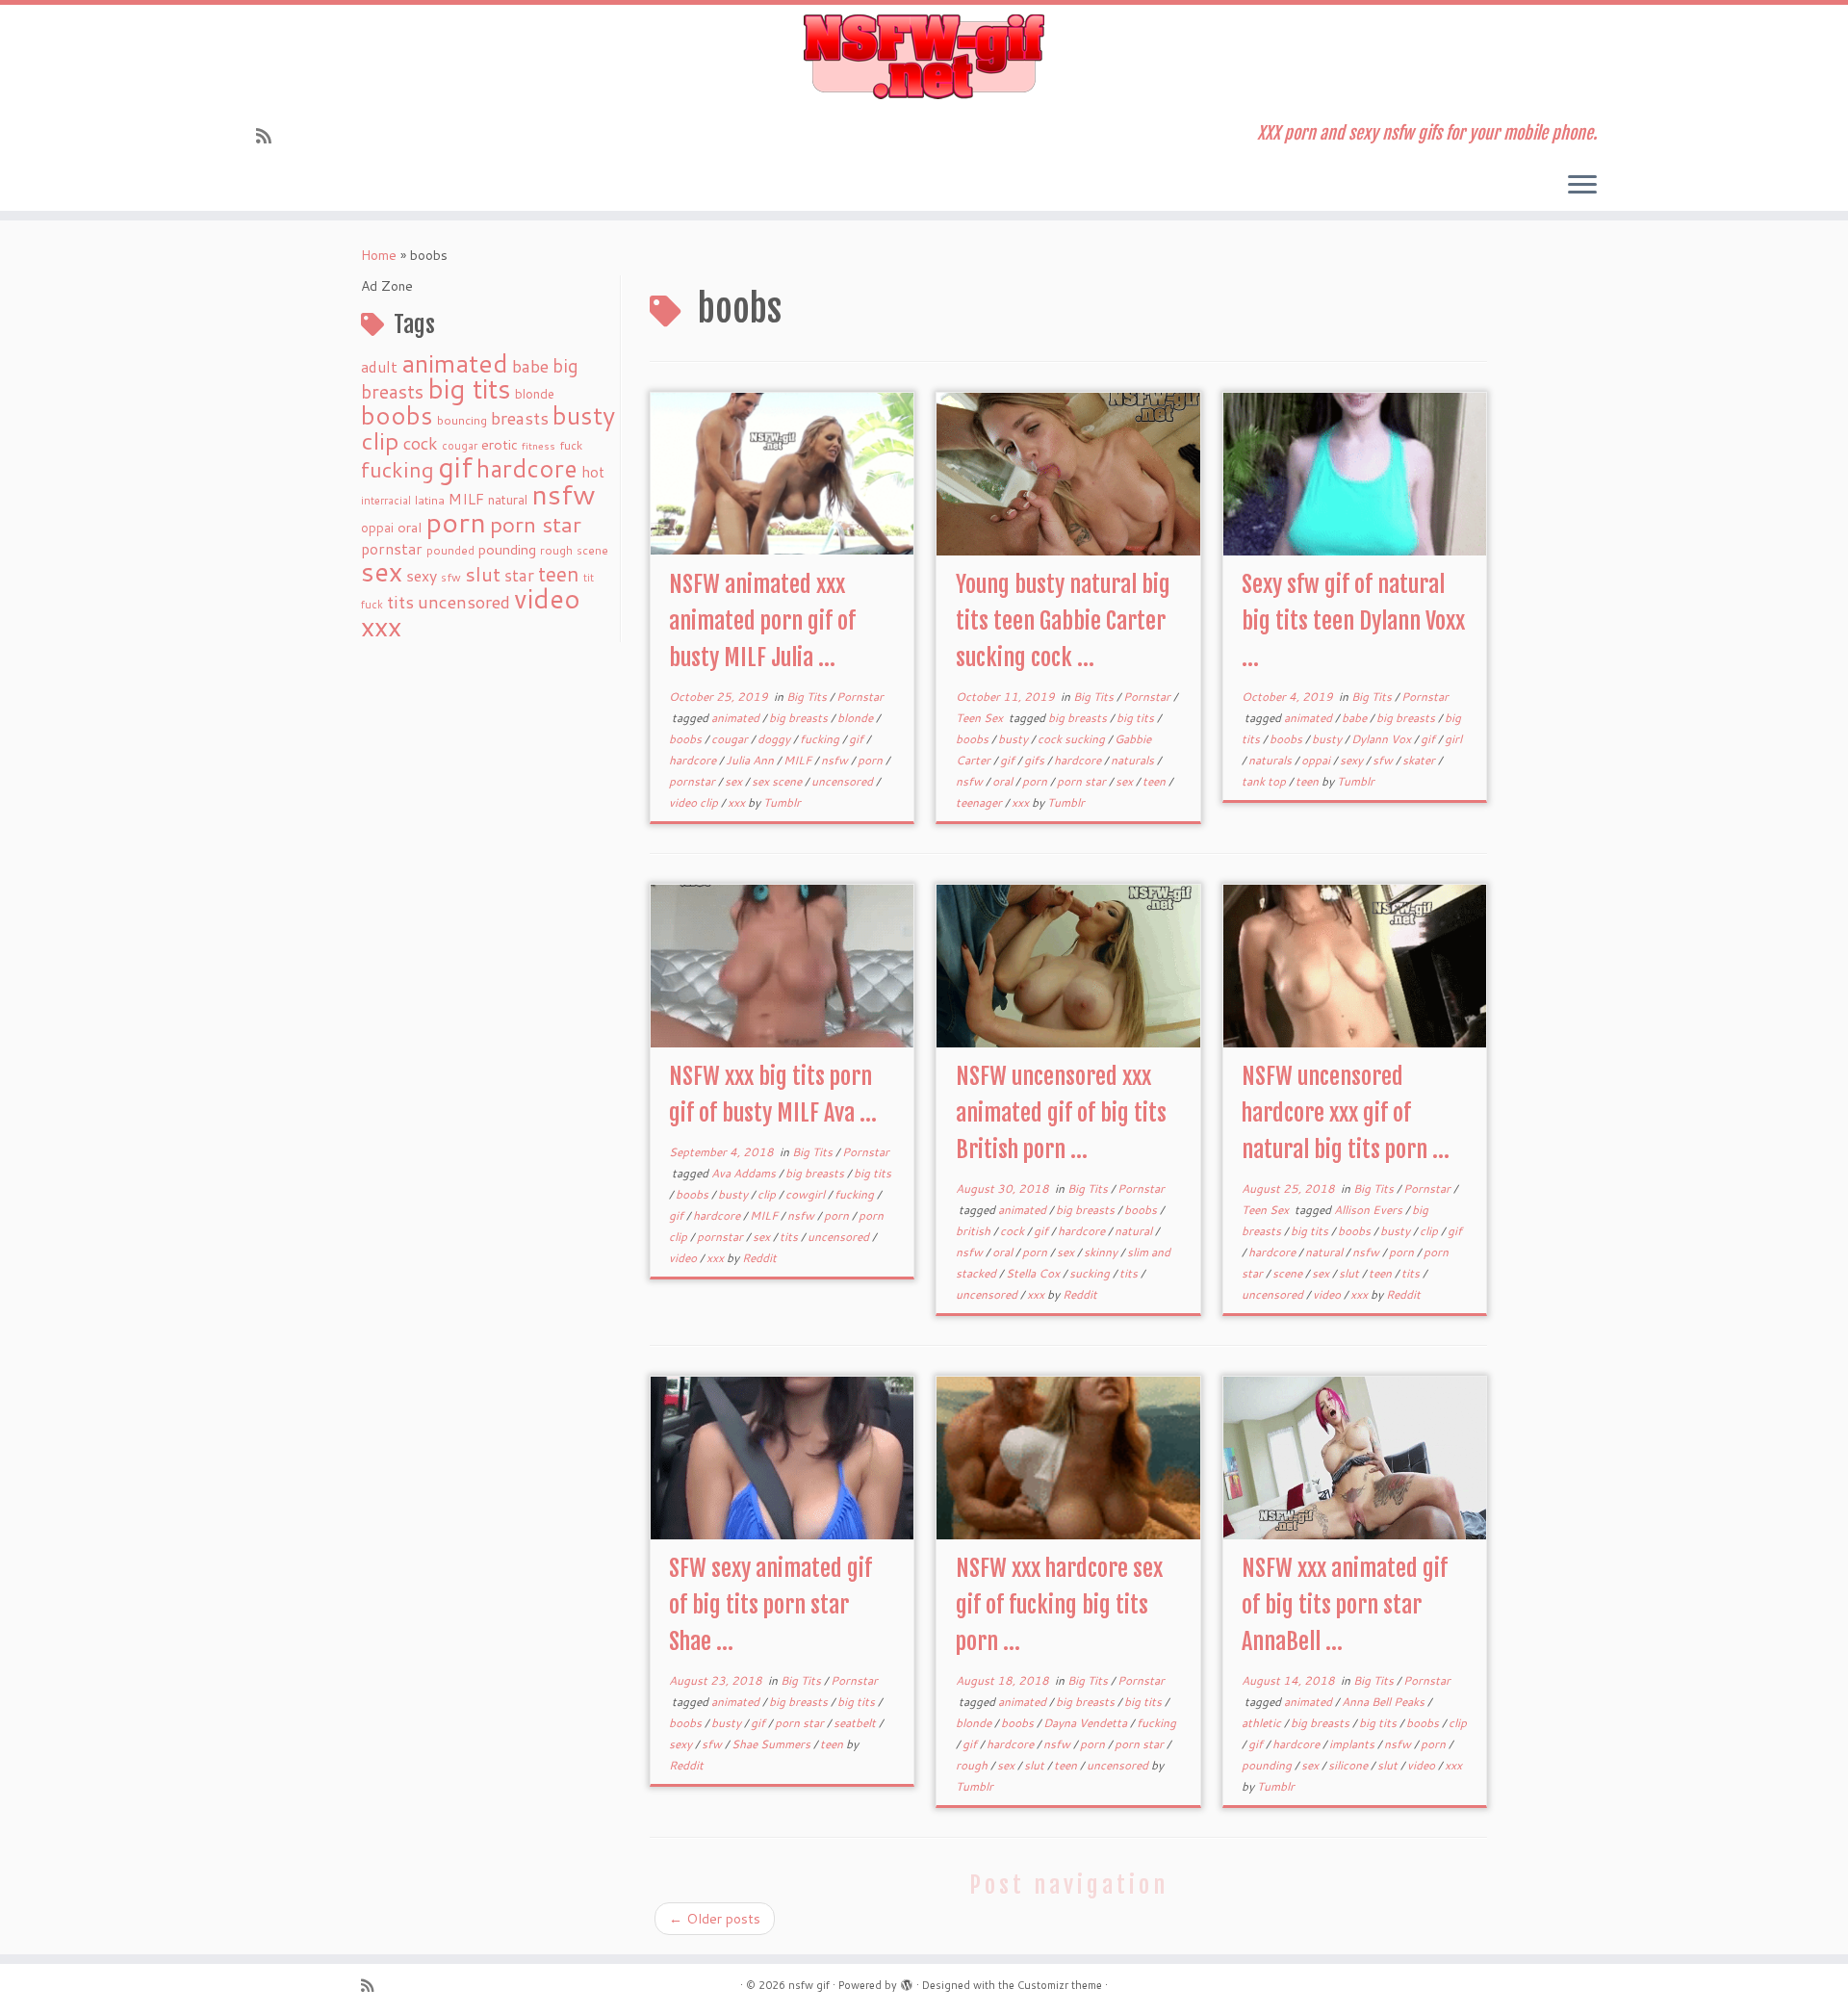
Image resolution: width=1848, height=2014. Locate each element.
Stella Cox (1034, 1273)
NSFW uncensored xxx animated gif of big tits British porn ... (1061, 1113)
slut (483, 574)
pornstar (392, 549)
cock (421, 443)
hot (593, 472)
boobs (397, 415)
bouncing (462, 420)
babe (530, 366)
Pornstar (860, 697)
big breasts (800, 718)
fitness (539, 445)
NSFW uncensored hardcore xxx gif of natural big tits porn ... (1346, 1113)
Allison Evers (1370, 1210)
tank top (1265, 781)
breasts (520, 418)
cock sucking (1073, 739)
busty (584, 415)
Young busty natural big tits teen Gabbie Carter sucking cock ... (1063, 621)
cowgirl (807, 1194)
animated (455, 363)
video (547, 598)
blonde (535, 393)
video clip (695, 802)
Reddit (759, 1258)
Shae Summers (772, 1744)
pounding (507, 549)
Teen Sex (981, 718)
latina (430, 500)
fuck (571, 445)
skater (1420, 760)
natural (508, 499)
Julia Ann (751, 760)
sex (382, 571)
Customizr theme (1060, 1985)
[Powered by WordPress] (907, 1981)
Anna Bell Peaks (1385, 1702)
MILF (466, 499)
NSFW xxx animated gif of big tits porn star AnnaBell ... (1345, 1605)
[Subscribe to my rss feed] (270, 136)
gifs (1036, 760)
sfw (451, 577)
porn (456, 521)
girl (1453, 739)
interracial (386, 501)
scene (592, 550)
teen (559, 574)
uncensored (464, 602)
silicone (1349, 1765)
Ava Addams (745, 1173)
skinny (1102, 1252)
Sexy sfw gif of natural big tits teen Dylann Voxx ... (1353, 621)
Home (379, 255)
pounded (450, 550)
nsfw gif (809, 1985)
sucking (1091, 1273)
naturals (1134, 760)
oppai (377, 528)
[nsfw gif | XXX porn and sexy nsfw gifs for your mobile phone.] (924, 57)
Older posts (715, 1919)
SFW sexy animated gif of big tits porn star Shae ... (770, 1605)
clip (380, 440)
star (519, 575)
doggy (775, 739)
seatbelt (856, 1723)
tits (400, 602)
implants (1353, 1744)
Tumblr (782, 802)
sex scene (778, 781)
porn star (536, 524)
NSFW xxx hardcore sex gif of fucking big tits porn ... (1059, 1605)
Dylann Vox (1383, 739)
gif (455, 466)
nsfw (564, 494)
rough (556, 550)
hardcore (527, 468)
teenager (980, 802)
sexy (422, 575)
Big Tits (808, 697)
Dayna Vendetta (1087, 1723)
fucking (398, 469)
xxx (381, 626)
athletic (1263, 1723)
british (975, 1231)
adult (379, 367)
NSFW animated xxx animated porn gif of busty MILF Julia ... (762, 621)
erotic (500, 444)
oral (410, 527)
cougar (460, 446)
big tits (469, 388)
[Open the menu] (1582, 186)
